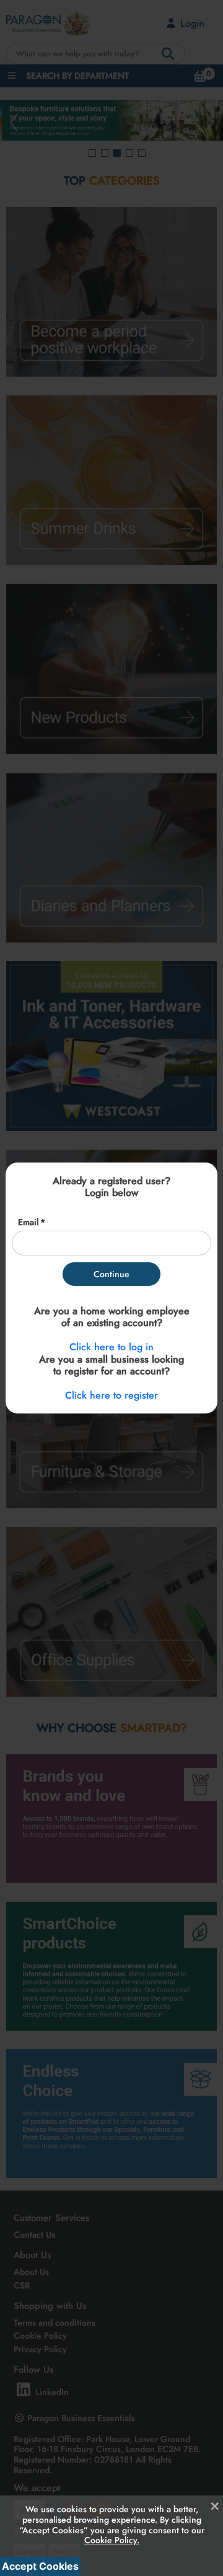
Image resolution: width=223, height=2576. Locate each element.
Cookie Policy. (112, 2540)
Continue (111, 1274)
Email (28, 1222)
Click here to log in (111, 1347)
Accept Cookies (40, 2566)
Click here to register (111, 1395)
